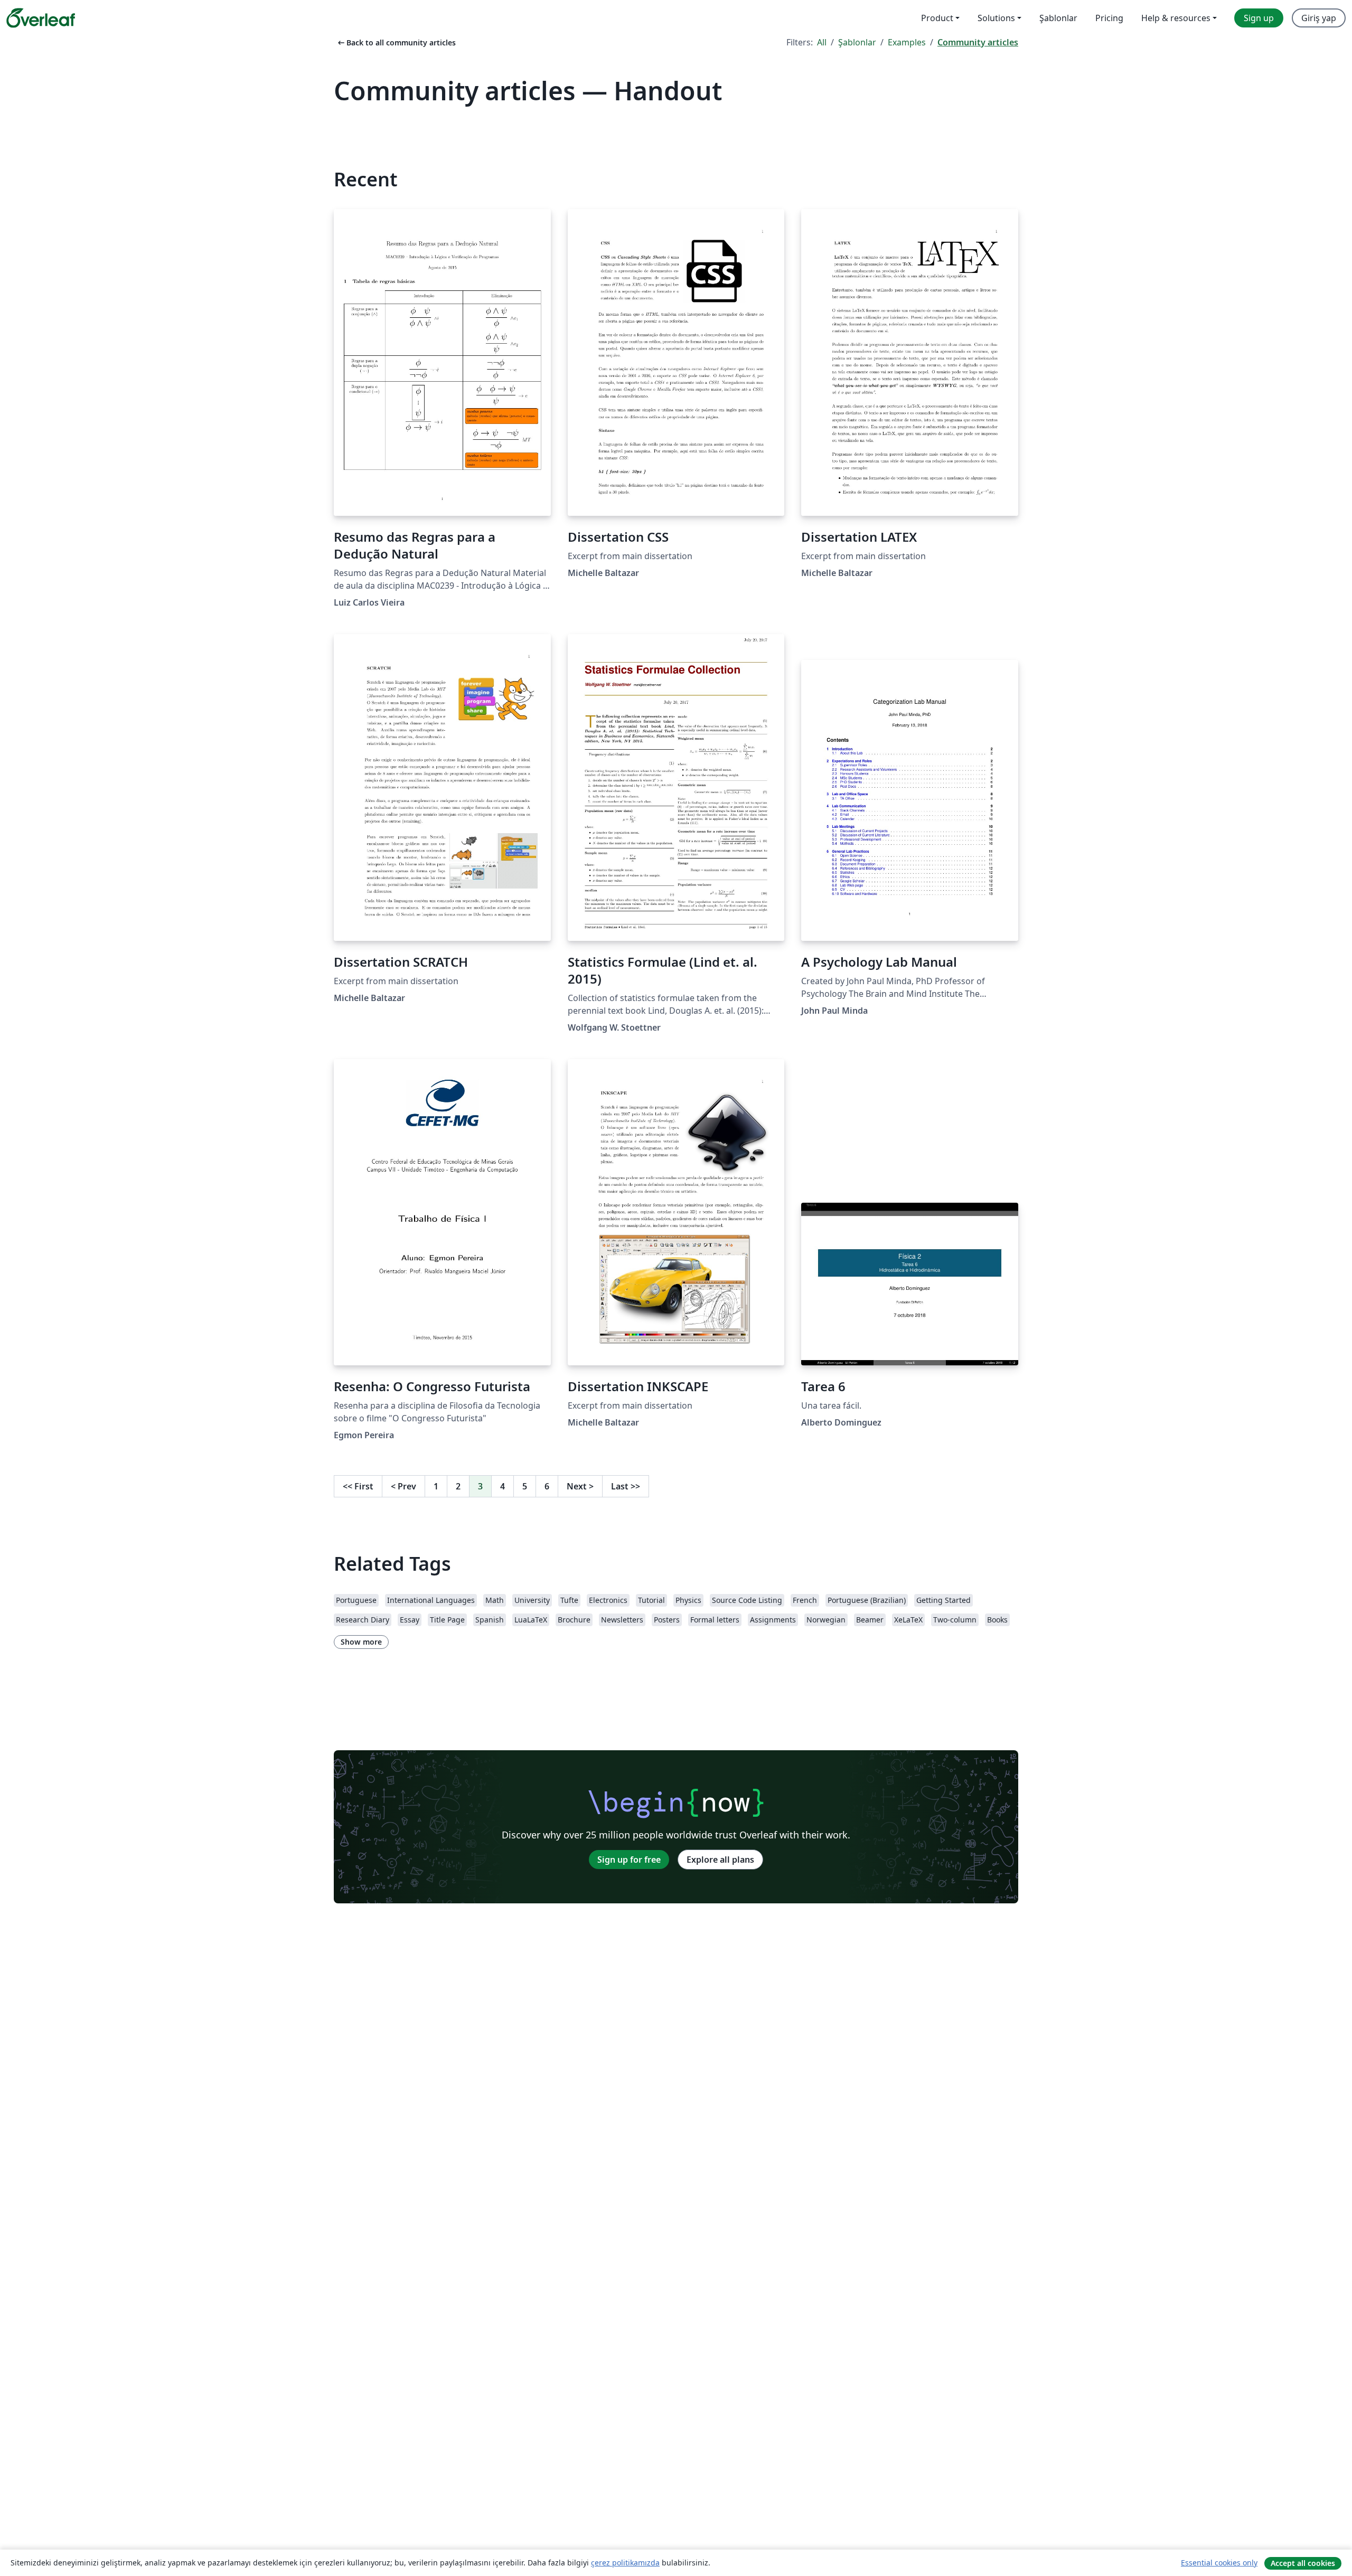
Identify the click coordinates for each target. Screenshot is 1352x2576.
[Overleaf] (41, 18)
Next (580, 1486)
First (358, 1486)
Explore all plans (720, 1860)
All (822, 42)
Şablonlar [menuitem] (1058, 18)
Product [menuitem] (937, 18)
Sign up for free (629, 1860)
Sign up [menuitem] (1259, 18)
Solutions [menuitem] (996, 18)
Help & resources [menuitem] (1176, 18)
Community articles (978, 42)
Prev (403, 1486)
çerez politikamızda (625, 2563)
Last (626, 1486)
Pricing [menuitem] (1109, 18)
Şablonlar (857, 42)
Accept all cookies (1303, 2563)
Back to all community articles (396, 43)
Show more (361, 1642)
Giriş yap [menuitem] (1319, 18)
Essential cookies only (1219, 2563)
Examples (907, 42)
